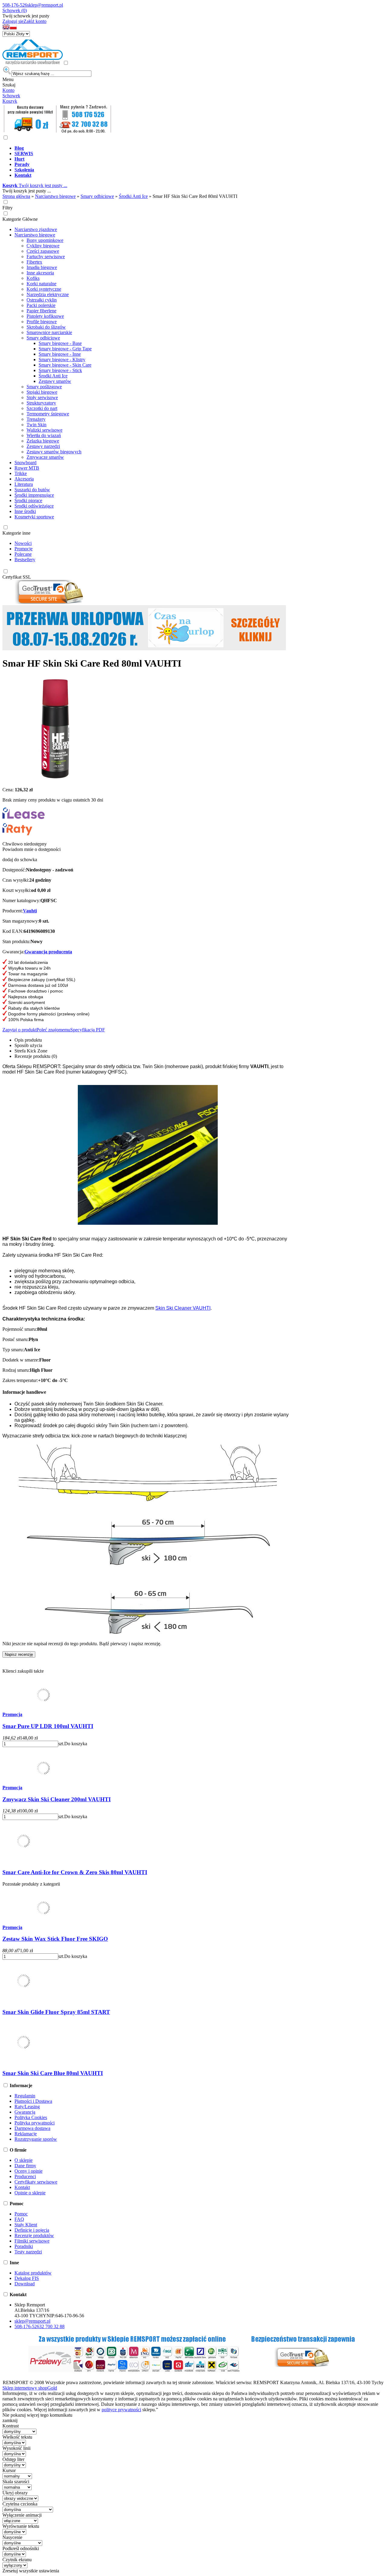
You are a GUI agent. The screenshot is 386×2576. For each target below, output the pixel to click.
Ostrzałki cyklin (42, 300)
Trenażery (36, 419)
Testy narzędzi (28, 2252)
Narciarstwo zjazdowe (36, 229)
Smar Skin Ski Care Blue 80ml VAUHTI (53, 2073)
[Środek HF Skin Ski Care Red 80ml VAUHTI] (55, 779)
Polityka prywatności (35, 2123)
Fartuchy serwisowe (46, 256)
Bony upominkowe (45, 240)
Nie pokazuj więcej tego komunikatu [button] (37, 2415)
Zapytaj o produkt (19, 1030)
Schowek (11, 96)
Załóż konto (35, 21)
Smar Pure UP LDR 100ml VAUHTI (48, 1726)
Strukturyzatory (41, 403)
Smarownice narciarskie (49, 332)
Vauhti (30, 911)
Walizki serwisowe (44, 430)
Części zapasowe (43, 251)
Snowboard (25, 463)
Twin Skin (36, 425)
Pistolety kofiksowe (45, 316)
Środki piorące (28, 500)
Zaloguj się (13, 21)
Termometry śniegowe (48, 414)
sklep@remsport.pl (45, 5)
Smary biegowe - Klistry (62, 360)
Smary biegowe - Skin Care (65, 365)
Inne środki (25, 511)
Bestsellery (25, 560)
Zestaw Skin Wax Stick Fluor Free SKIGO (55, 1939)
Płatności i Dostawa (33, 2101)
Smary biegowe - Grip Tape (65, 349)
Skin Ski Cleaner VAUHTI (183, 1308)
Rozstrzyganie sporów (36, 2139)
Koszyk (10, 101)
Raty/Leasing (27, 2107)
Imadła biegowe (42, 267)
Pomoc (21, 2214)
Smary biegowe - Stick (60, 370)
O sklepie (24, 2160)
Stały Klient (26, 2225)
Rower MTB (27, 468)
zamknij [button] (10, 2420)
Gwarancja (25, 2112)
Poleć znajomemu (53, 1030)
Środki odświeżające (34, 506)
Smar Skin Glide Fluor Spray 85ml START (56, 2012)
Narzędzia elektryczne (48, 294)
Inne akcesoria (40, 273)
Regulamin (25, 2096)
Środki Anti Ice (53, 376)
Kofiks (33, 278)
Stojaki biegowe (42, 392)
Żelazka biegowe (43, 441)
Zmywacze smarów (45, 457)
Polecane (23, 554)
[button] (6, 28)
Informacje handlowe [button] (24, 1392)
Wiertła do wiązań (44, 435)
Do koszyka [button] (76, 1744)
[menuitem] (199, 148)
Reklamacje (26, 2134)
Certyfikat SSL (17, 577)
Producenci (25, 2176)
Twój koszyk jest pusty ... (35, 185)
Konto (8, 90)
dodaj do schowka (20, 860)
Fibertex (34, 262)
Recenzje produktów (34, 2235)
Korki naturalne (41, 284)
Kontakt (22, 2187)
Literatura (24, 484)
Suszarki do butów (32, 490)
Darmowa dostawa (32, 2128)
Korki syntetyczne (44, 289)
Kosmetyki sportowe (34, 517)
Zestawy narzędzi (43, 446)
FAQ (19, 2219)
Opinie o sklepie (30, 2193)
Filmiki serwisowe (32, 2241)
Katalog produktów (33, 2273)
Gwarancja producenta (48, 952)
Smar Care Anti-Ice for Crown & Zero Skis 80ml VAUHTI (75, 1872)
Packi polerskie (41, 305)
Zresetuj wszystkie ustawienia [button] (31, 2571)
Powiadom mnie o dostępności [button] (32, 849)
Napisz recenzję (19, 1654)
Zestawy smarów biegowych (54, 452)
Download (25, 2284)
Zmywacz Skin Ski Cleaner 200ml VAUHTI (57, 1799)
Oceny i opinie (28, 2171)
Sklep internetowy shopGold (30, 2388)
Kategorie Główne (20, 219)
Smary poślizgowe (44, 387)
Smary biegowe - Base (60, 343)
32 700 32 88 (52, 2326)
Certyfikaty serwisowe (36, 2182)
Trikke (21, 473)
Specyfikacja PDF (88, 1030)
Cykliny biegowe (43, 246)
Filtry (8, 208)
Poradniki (24, 2246)
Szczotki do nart (42, 408)
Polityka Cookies (31, 2117)
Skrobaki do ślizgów (46, 327)
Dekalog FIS (27, 2278)
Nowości (23, 543)
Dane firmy (25, 2166)
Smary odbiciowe (43, 338)
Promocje (24, 549)
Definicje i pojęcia (32, 2230)
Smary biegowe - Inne (60, 354)
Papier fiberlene (41, 311)
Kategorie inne (16, 533)
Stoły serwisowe (42, 397)
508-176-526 (15, 5)
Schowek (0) (15, 10)
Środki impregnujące (34, 495)
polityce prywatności (121, 2410)
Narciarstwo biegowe (35, 235)
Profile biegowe (42, 322)
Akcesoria (24, 479)
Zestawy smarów (55, 381)
